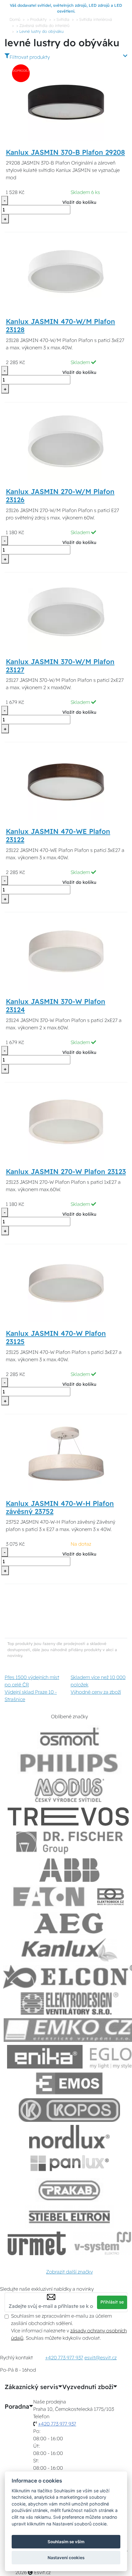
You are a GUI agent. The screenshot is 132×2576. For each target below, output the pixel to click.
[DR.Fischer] (70, 1843)
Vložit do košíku (79, 202)
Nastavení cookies (66, 2558)
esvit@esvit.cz (101, 2358)
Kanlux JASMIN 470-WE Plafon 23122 (58, 836)
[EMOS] (69, 2083)
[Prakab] (69, 2190)
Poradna (17, 2407)
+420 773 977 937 (64, 2358)
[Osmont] (69, 1737)
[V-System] (102, 2243)
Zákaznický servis (31, 2387)
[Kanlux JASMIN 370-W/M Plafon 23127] (66, 611)
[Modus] (69, 1790)
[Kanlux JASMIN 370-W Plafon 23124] (66, 951)
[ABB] (69, 1870)
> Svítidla (61, 19)
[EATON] (49, 1897)
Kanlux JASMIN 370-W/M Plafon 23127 (60, 666)
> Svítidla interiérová (94, 19)
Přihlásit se (112, 2302)
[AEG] (69, 1923)
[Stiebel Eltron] (70, 2217)
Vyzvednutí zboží (88, 2387)
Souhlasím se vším (66, 2542)
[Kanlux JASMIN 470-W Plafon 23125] (66, 1283)
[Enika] (45, 2057)
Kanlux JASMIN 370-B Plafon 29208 (65, 152)
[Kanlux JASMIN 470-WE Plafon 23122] (66, 781)
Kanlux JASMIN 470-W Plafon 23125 (56, 1337)
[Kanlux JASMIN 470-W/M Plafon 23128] (66, 271)
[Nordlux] (70, 2137)
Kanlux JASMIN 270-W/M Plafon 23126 (60, 496)
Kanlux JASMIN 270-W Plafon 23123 (66, 1172)
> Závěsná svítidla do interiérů (43, 25)
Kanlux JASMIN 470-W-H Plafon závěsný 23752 (60, 1508)
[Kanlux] (69, 1950)
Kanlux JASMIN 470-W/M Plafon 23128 (60, 326)
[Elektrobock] (111, 1897)
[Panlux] (69, 2163)
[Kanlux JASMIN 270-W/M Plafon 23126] (66, 441)
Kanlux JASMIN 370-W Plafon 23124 (56, 1006)
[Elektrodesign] (70, 2003)
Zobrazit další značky (69, 2272)
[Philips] (69, 1763)
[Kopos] (69, 2110)
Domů (15, 19)
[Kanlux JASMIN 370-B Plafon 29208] (66, 102)
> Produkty (37, 19)
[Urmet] (37, 2243)
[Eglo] (111, 2057)
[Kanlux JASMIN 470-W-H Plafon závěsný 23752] (66, 1453)
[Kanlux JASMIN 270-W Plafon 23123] (66, 1121)
